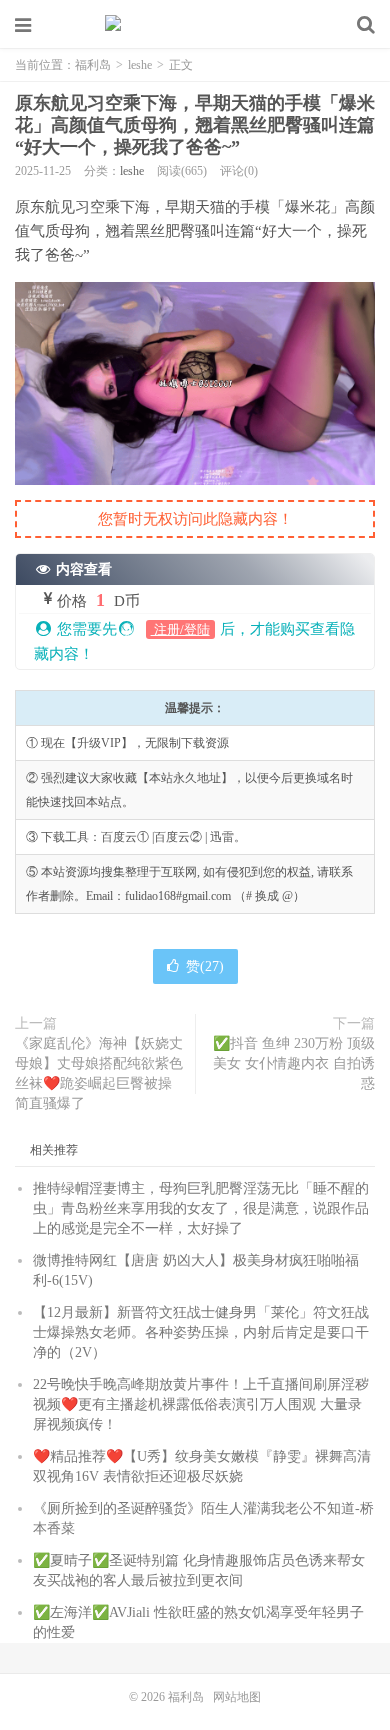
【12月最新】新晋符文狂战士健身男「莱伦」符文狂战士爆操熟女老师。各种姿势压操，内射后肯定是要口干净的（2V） (201, 1332)
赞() (205, 966)
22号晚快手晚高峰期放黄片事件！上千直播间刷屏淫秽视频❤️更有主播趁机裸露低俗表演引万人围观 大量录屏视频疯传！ (201, 1404)
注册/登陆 (180, 629)
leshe (140, 65)
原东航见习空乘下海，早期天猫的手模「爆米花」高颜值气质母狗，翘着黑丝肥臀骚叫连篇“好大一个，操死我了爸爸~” (195, 125)
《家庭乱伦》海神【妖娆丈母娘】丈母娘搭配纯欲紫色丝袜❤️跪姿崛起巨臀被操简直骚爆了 (99, 1073)
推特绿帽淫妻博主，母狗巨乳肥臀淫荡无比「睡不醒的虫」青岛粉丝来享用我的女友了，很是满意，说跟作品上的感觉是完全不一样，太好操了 (201, 1208)
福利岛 (195, 25)
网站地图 (237, 1697)
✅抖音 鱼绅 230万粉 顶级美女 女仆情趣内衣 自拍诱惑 (294, 1063)
